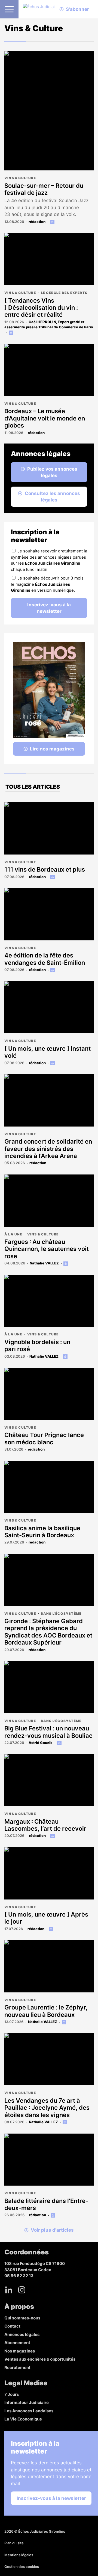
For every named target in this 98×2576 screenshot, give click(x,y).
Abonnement (17, 2343)
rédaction (37, 222)
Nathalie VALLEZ (44, 1263)
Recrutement (17, 2368)
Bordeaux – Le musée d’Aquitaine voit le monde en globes (45, 418)
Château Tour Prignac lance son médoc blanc (44, 1438)
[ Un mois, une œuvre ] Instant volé (48, 1052)
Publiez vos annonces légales (52, 472)
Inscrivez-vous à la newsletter (49, 608)
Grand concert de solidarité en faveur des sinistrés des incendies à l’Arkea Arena (48, 1149)
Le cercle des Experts (64, 293)
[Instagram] (22, 2290)
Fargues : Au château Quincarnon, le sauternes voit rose (47, 1249)
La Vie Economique (23, 2419)
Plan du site (14, 2543)
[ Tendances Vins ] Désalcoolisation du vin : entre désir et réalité (41, 308)
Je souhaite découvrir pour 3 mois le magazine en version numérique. (47, 584)
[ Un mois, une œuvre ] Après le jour (46, 1918)
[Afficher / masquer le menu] (9, 9)
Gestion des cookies (22, 2567)
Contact (12, 2326)
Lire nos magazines (52, 749)
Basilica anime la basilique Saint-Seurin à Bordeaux (42, 1532)
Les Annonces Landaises (29, 2411)
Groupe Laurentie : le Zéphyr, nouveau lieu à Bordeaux (46, 2011)
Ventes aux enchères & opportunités (40, 2359)
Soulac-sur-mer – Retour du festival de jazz (44, 189)
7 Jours (12, 2394)
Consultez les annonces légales (52, 497)
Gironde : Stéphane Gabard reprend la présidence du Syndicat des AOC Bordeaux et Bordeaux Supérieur (48, 1632)
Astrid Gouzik (41, 1743)
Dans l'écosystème (61, 1614)
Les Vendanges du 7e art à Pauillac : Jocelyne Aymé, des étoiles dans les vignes (47, 2108)
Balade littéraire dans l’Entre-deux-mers (46, 2204)
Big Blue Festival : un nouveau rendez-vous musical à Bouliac (48, 1732)
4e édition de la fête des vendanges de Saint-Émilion (45, 959)
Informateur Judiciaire (27, 2402)
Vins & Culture (20, 178)
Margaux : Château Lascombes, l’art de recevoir (45, 1825)
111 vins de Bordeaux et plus (45, 869)
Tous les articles (33, 787)
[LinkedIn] (9, 2290)
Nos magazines (20, 2351)
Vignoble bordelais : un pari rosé (37, 1345)
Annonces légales (22, 2334)
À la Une (13, 1234)
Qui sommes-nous (22, 2318)
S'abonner (77, 9)
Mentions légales (19, 2555)
